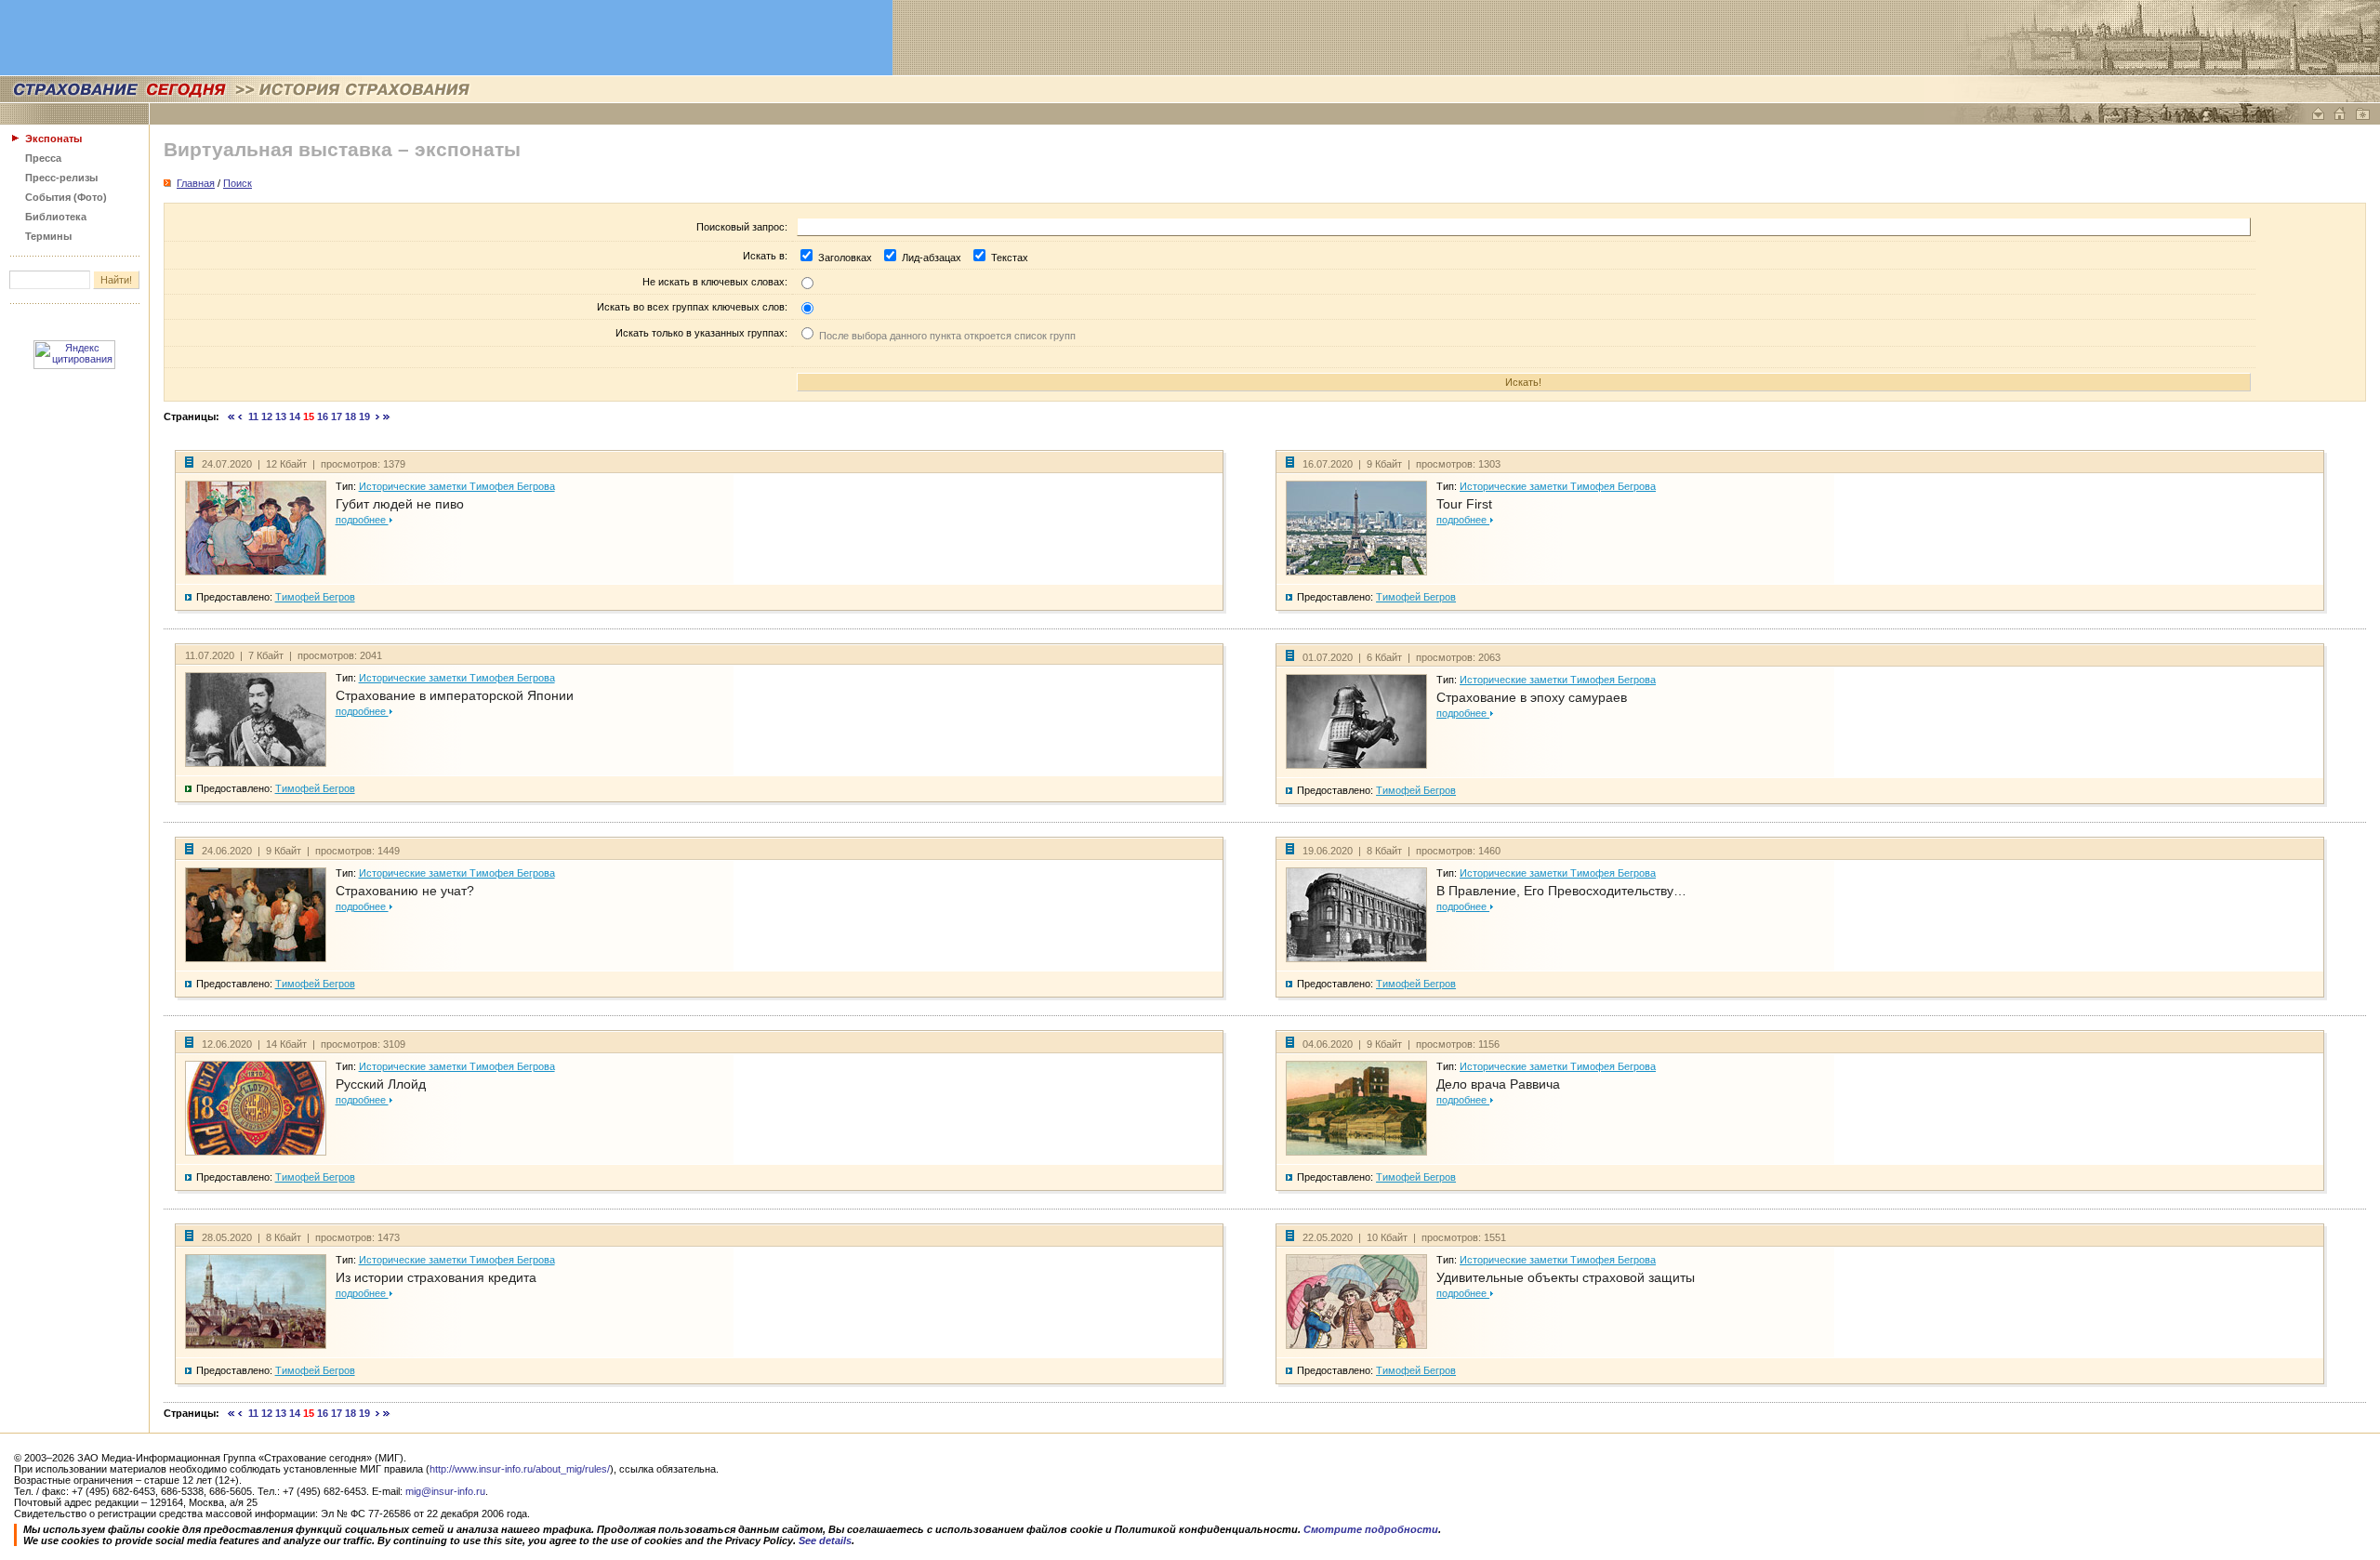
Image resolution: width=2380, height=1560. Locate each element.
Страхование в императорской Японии (455, 695)
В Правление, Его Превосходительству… (1561, 891)
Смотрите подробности (1371, 1529)
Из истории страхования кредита (436, 1277)
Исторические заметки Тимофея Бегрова (457, 486)
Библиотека (56, 217)
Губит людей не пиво (400, 504)
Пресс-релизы (61, 178)
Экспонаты (53, 139)
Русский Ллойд (381, 1084)
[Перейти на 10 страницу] (240, 416)
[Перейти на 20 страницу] (378, 416)
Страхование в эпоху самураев (1532, 697)
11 (253, 416)
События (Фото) (66, 197)
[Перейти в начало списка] (231, 416)
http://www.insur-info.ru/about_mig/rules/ (520, 1469)
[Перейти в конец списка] (387, 416)
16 (323, 416)
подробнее (362, 520)
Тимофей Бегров (315, 597)
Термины (48, 236)
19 (364, 416)
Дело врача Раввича (1498, 1084)
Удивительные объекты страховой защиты (1566, 1277)
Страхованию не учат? (405, 891)
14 (295, 416)
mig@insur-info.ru (445, 1491)
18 (350, 416)
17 (337, 416)
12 (267, 416)
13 (281, 416)
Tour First (1464, 504)
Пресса (43, 158)
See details (825, 1540)
